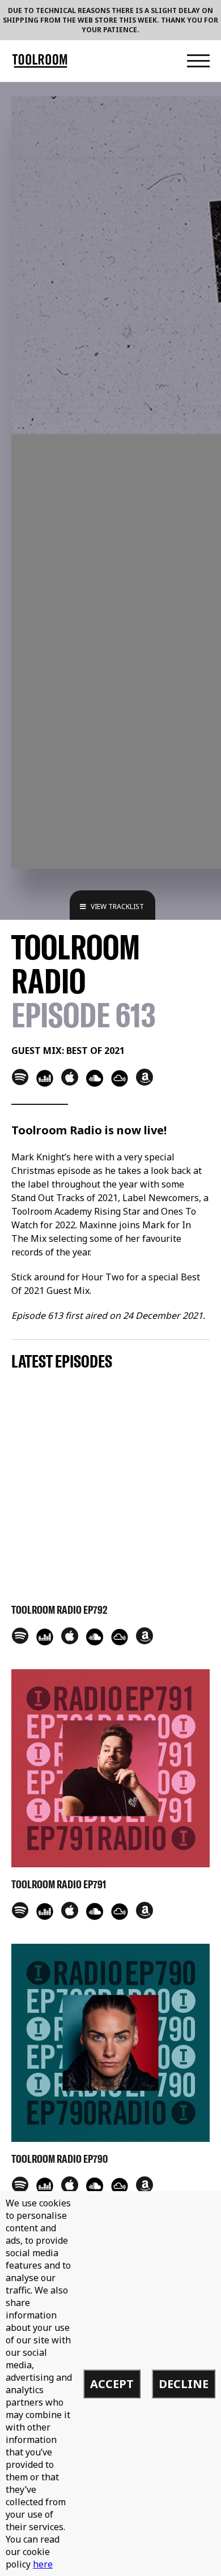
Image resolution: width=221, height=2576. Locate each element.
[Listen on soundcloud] (95, 1078)
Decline (184, 2384)
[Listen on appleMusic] (70, 1077)
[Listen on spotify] (20, 1077)
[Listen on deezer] (45, 1078)
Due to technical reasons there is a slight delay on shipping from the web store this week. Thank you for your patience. (110, 20)
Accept (112, 2384)
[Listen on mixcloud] (120, 1078)
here (43, 2564)
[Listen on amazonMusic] (144, 1077)
